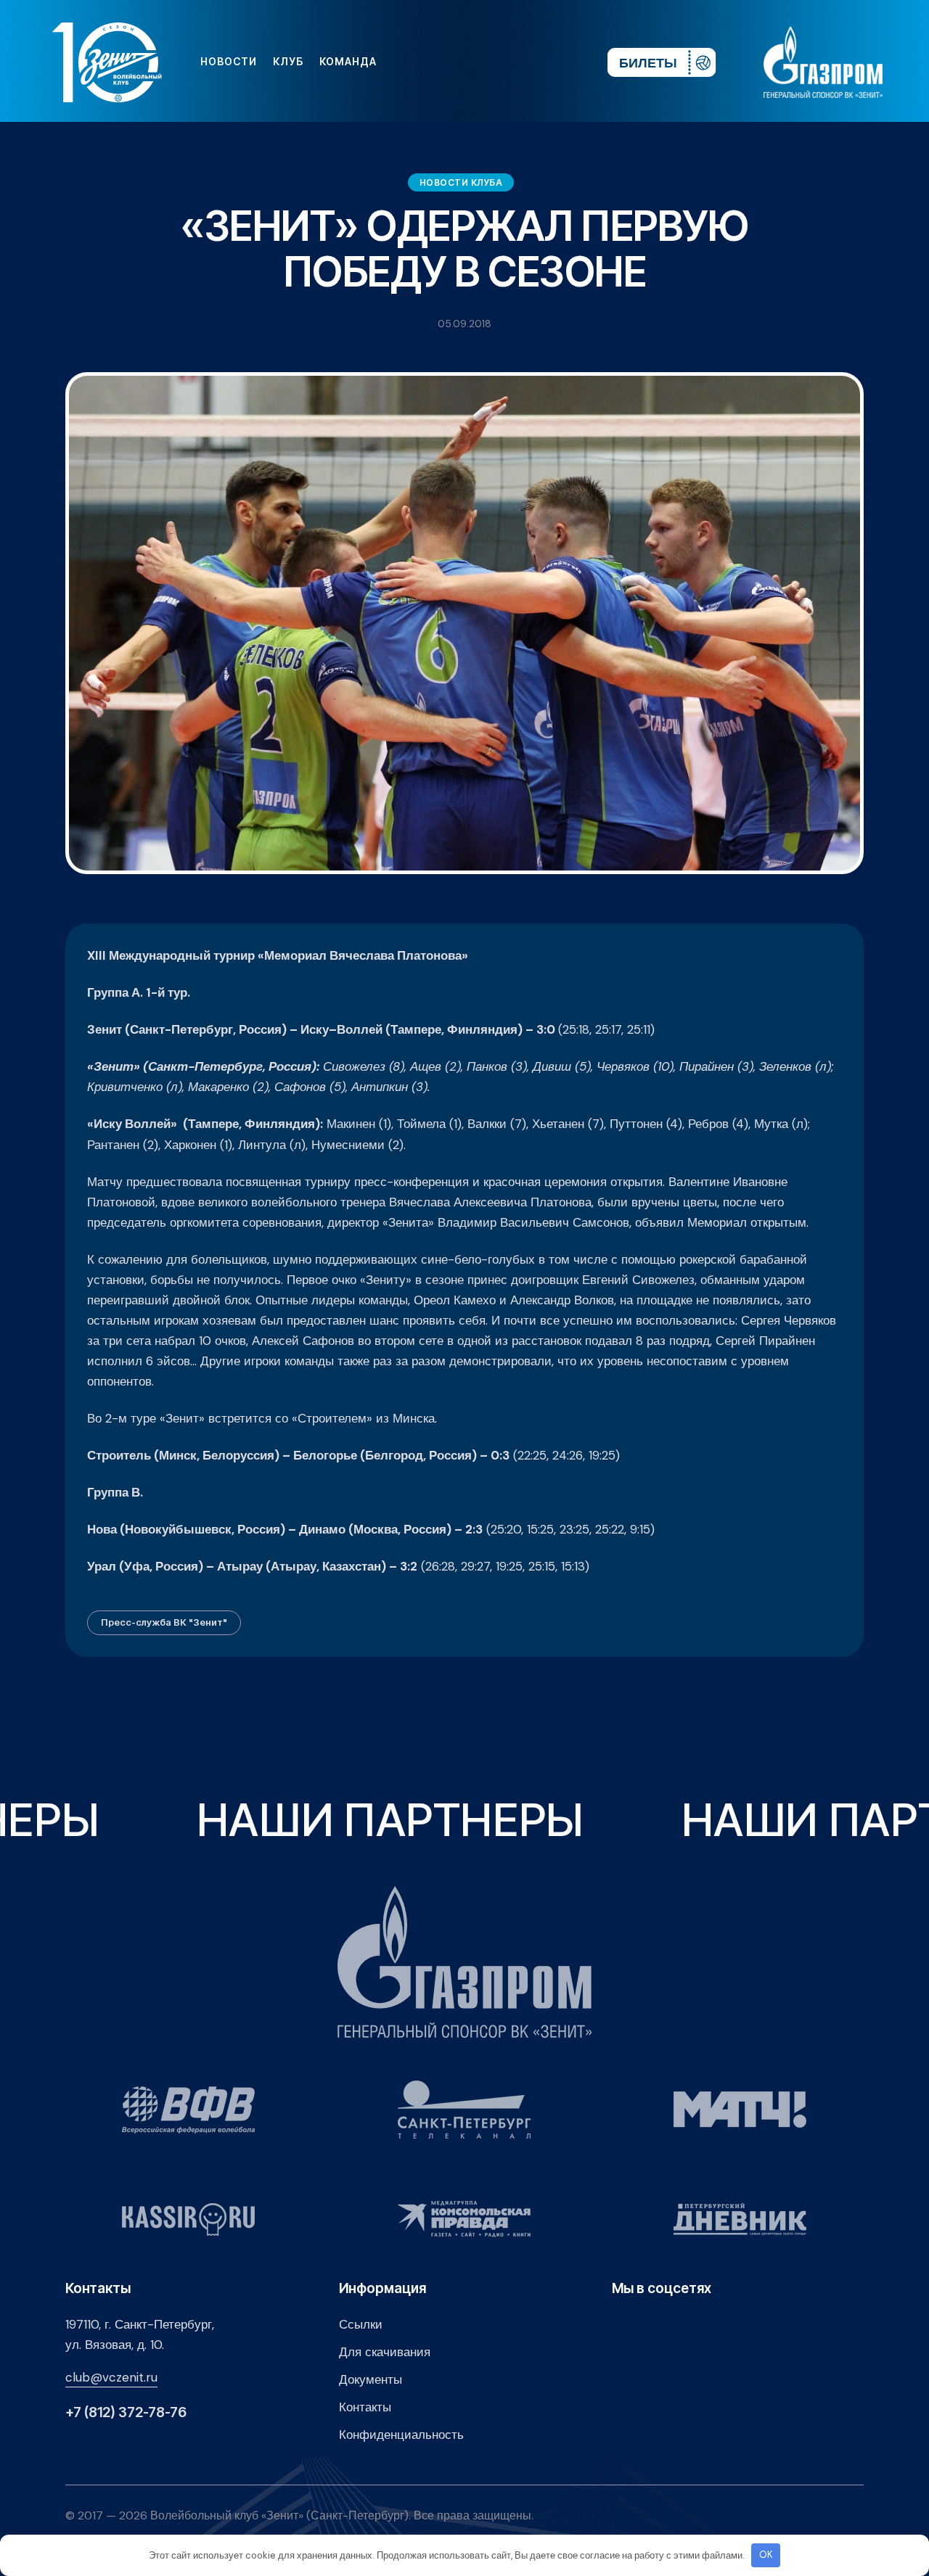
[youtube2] (462, 62)
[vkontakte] (438, 62)
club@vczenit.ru (111, 2377)
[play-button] (485, 62)
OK (766, 2555)
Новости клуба (461, 182)
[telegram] (508, 62)
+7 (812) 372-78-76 (126, 2412)
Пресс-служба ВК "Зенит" (164, 1622)
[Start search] (553, 62)
